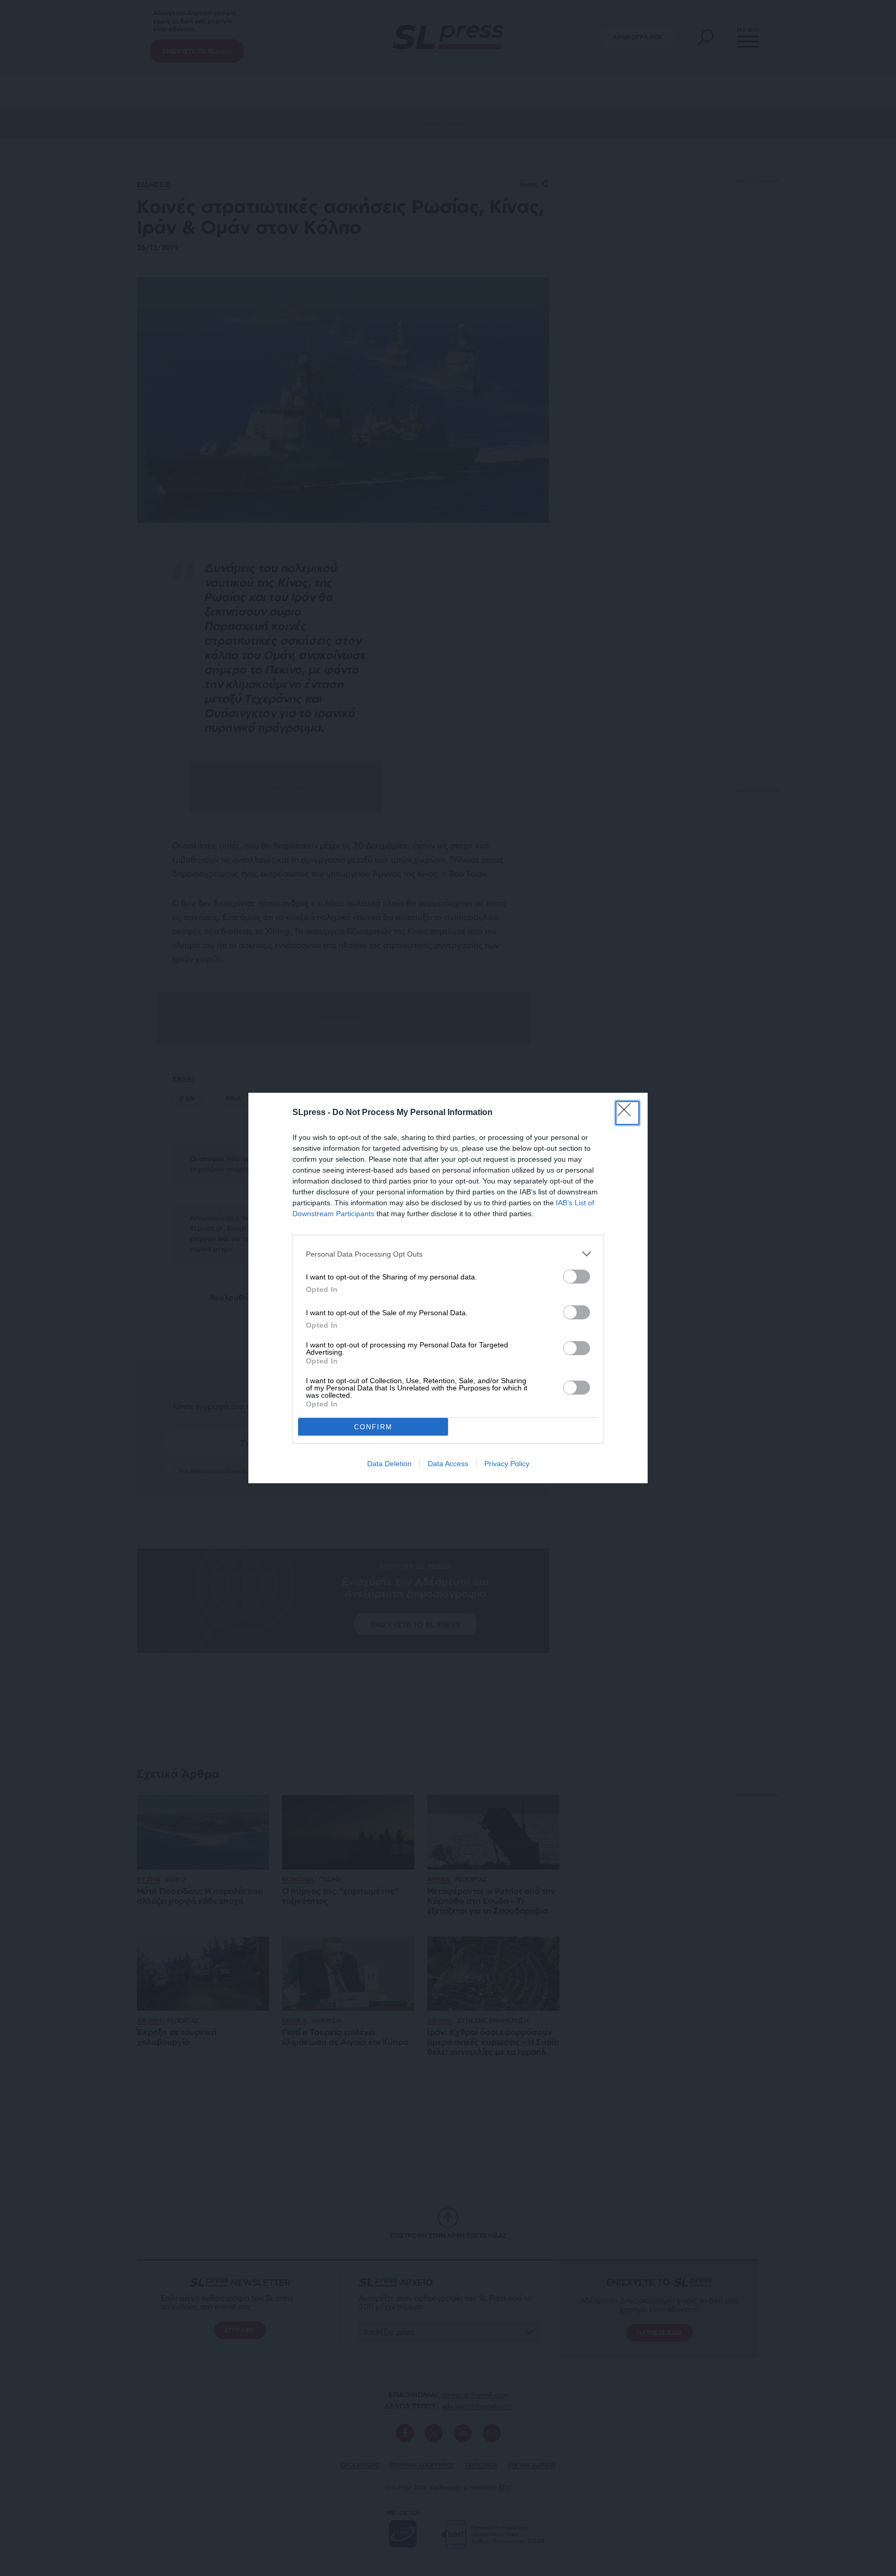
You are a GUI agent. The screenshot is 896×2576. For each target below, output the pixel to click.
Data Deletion (389, 1464)
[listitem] (448, 1254)
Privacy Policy (507, 1464)
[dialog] (448, 1288)
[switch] (577, 1277)
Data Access (448, 1464)
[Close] (627, 1113)
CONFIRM (373, 1427)
